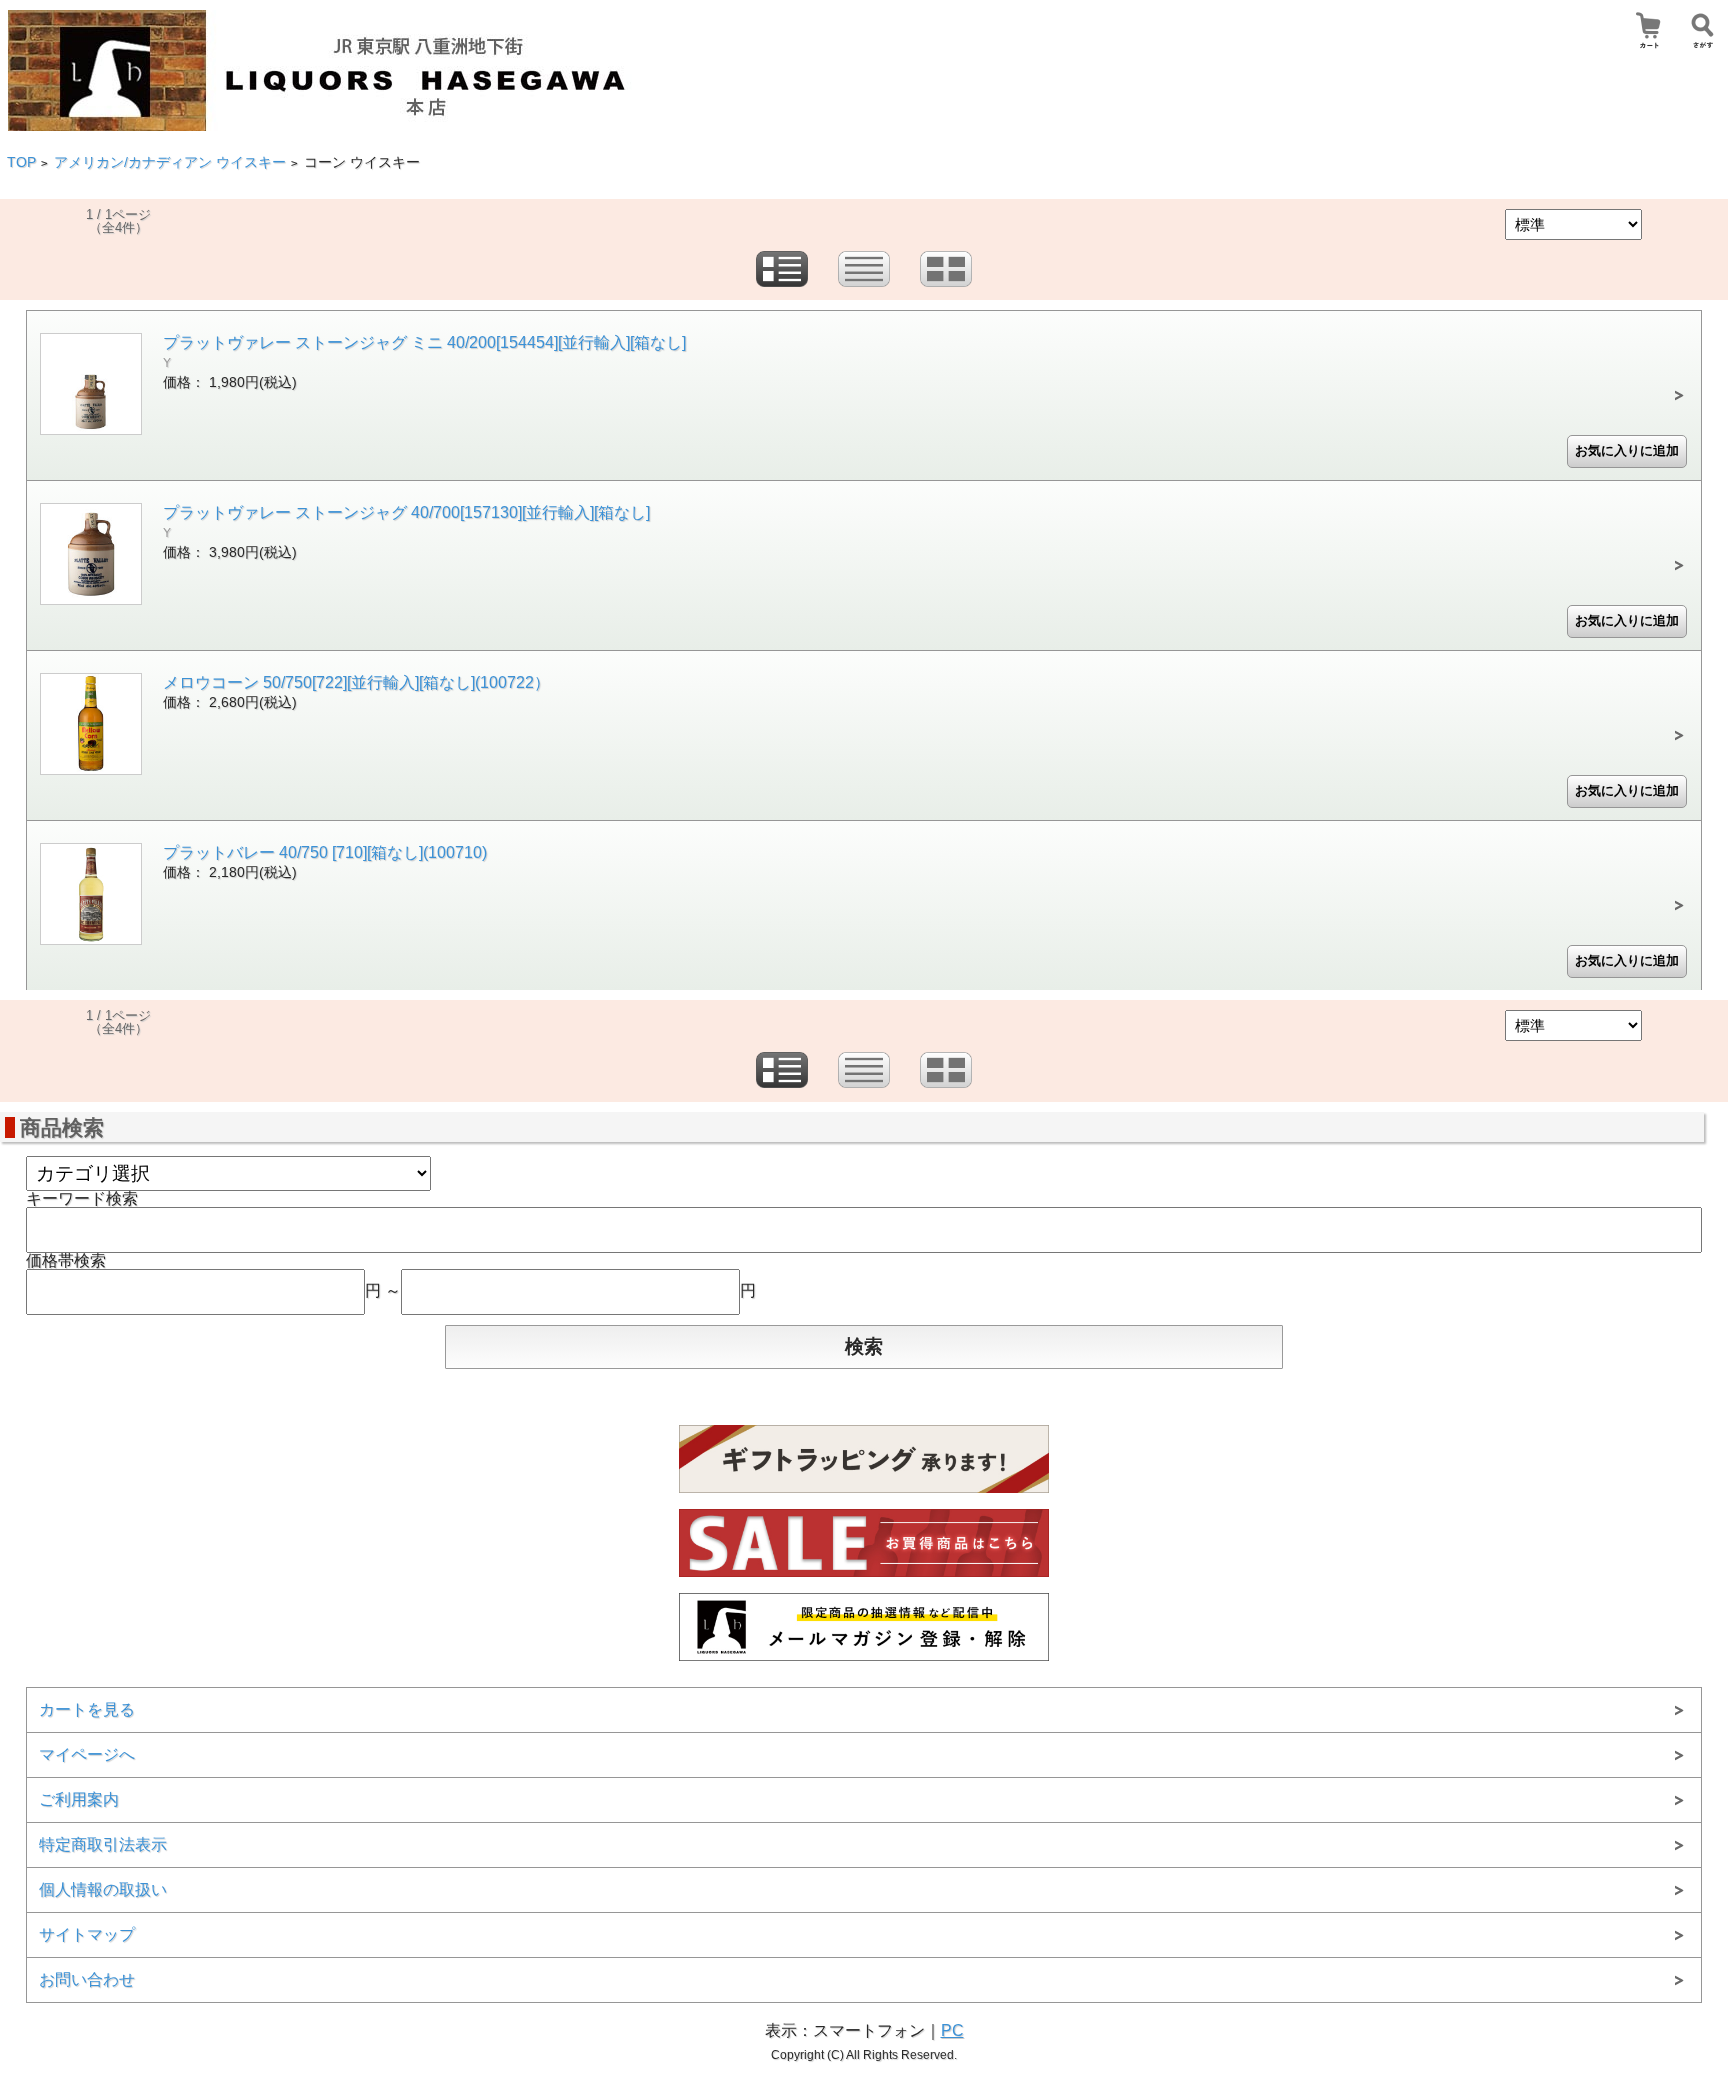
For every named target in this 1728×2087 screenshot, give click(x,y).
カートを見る (87, 1709)
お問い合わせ (87, 1979)
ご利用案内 (79, 1799)
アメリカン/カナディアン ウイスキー (170, 162)
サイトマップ (87, 1934)
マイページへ (87, 1754)
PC (952, 2030)
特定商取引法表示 (103, 1844)
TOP (21, 162)
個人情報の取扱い (103, 1889)
